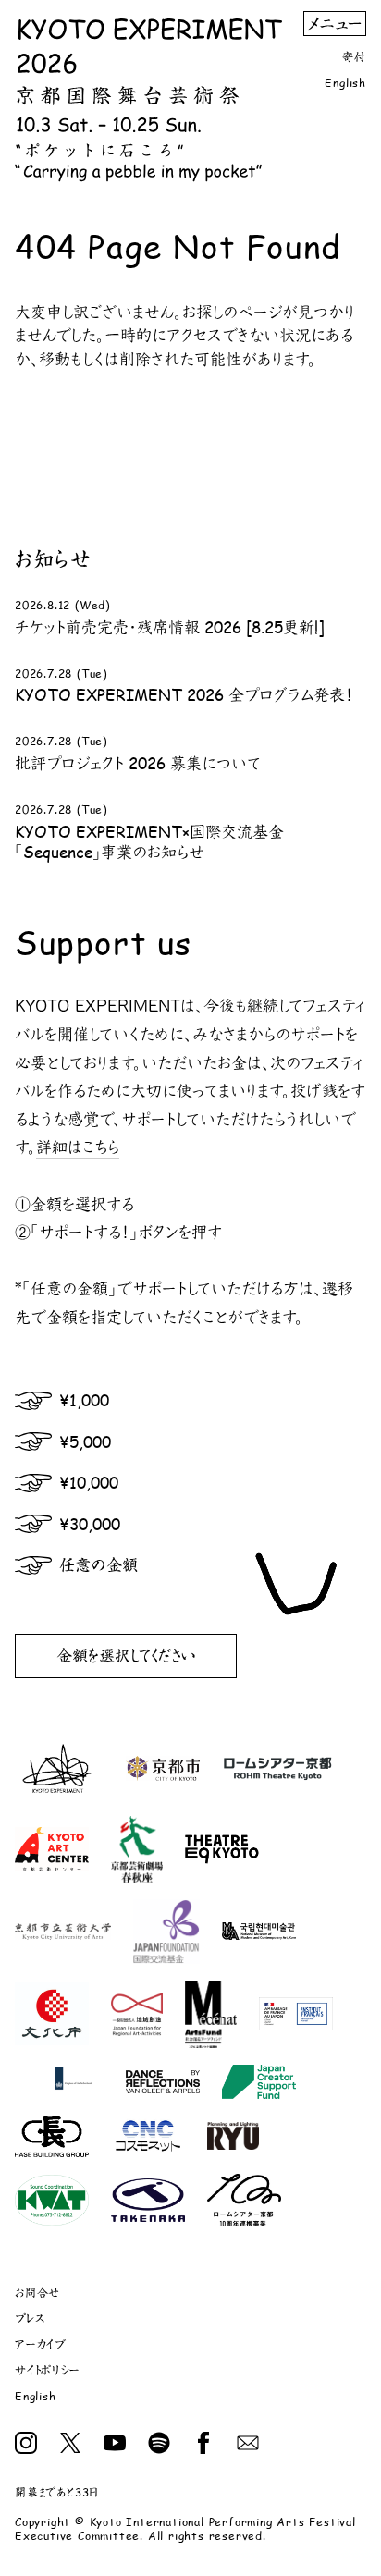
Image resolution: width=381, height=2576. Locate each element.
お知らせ (53, 558)
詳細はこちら (78, 1147)
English (345, 83)
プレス (30, 2318)
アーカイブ (41, 2344)
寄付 (354, 57)
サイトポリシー (48, 2370)
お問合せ (37, 2293)
